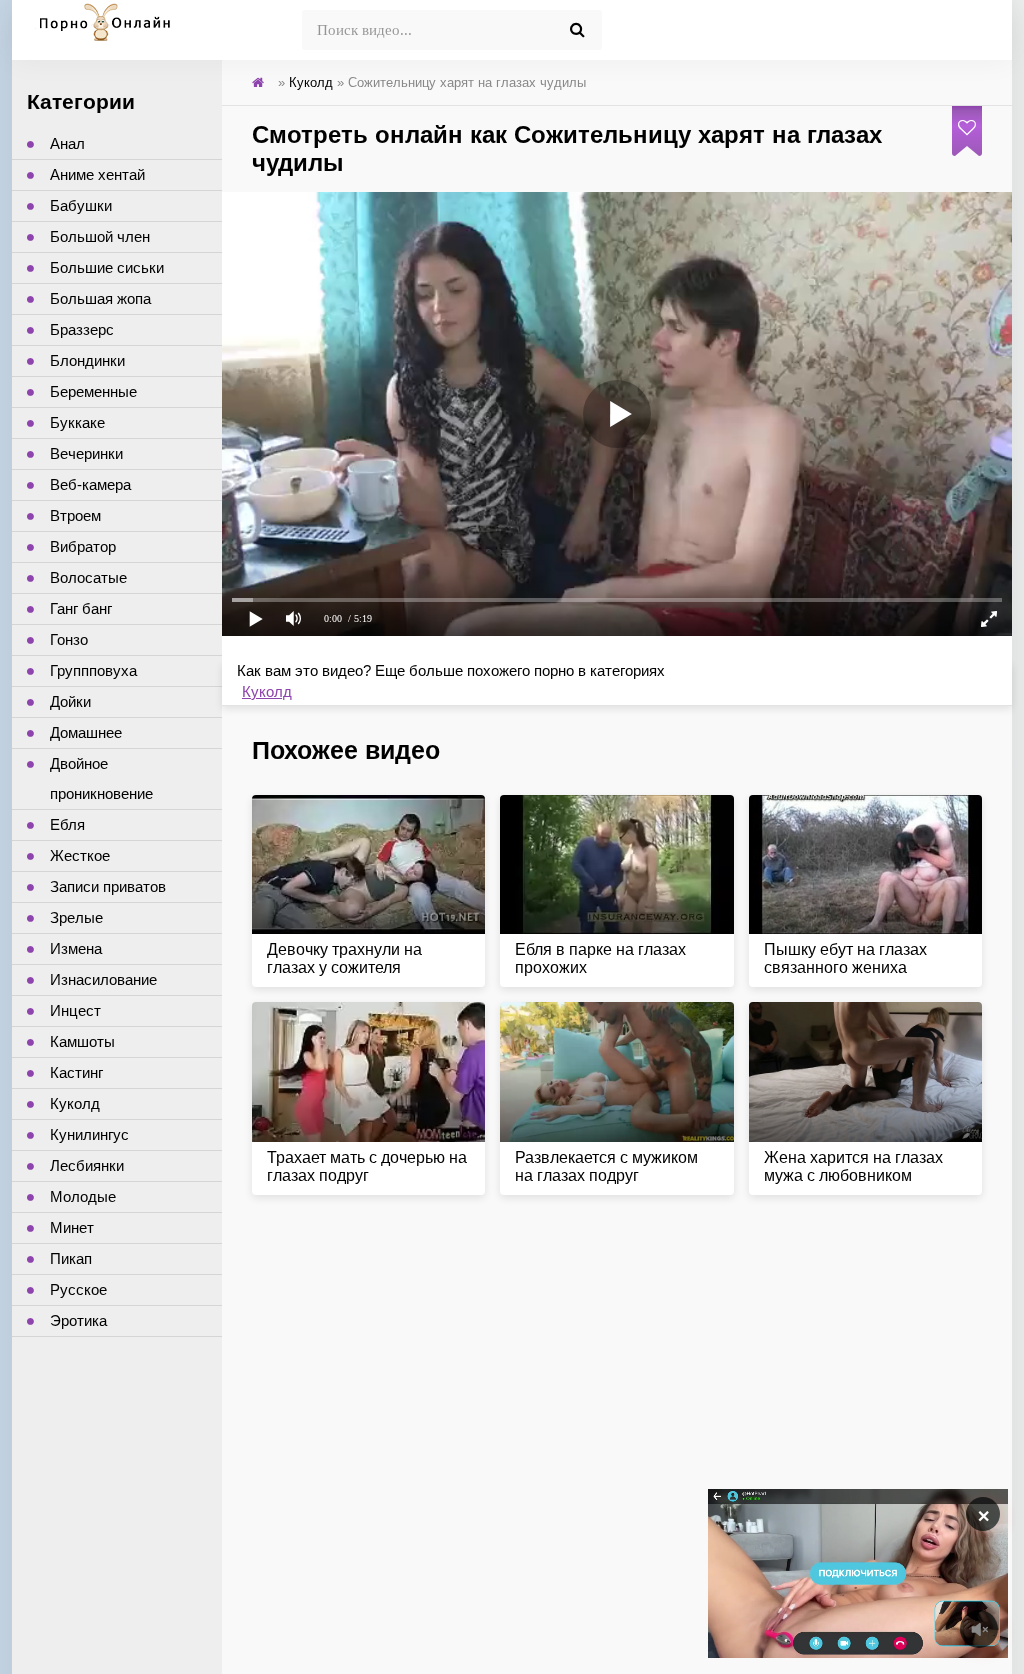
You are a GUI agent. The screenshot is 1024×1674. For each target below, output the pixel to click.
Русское (78, 1289)
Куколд (267, 691)
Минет (72, 1227)
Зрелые (76, 917)
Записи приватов (108, 886)
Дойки (70, 701)
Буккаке (77, 422)
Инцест (75, 1010)
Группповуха (93, 670)
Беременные (93, 391)
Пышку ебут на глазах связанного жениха (845, 958)
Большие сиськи (107, 267)
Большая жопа (100, 298)
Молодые (83, 1196)
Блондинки (87, 360)
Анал (67, 143)
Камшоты (82, 1041)
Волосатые (88, 577)
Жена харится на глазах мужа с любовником (853, 1166)
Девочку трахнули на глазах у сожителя (344, 958)
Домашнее (86, 732)
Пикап (71, 1258)
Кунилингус (89, 1134)
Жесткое (80, 855)
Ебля (67, 824)
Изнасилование (103, 979)
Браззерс (82, 329)
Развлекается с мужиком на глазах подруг (606, 1166)
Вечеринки (86, 453)
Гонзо (69, 639)
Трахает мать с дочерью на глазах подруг (367, 1166)
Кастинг (76, 1072)
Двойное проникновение (101, 778)
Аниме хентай (97, 174)
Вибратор (83, 546)
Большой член (100, 236)
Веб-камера (90, 484)
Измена (76, 948)
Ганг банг (81, 608)
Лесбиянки (87, 1165)
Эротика (78, 1320)
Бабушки (81, 205)
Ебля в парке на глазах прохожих (600, 958)
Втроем (75, 515)
